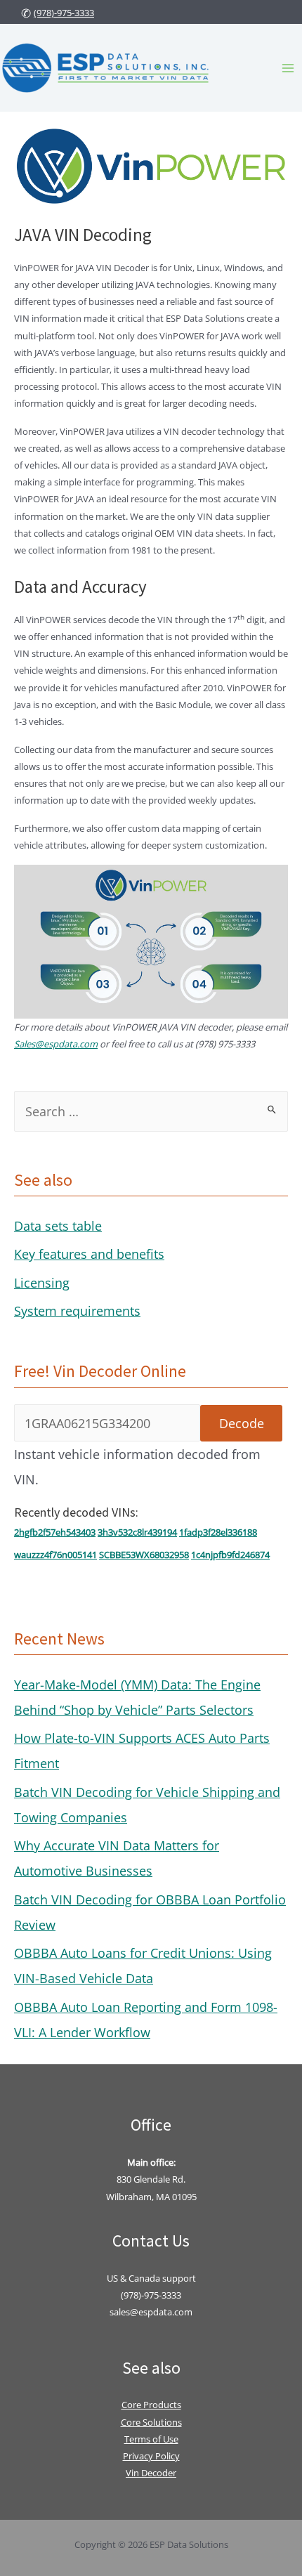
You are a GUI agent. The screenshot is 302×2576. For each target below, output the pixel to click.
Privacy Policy (151, 2456)
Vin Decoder (151, 2473)
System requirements (77, 1311)
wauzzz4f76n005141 (55, 1555)
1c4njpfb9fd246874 (230, 1555)
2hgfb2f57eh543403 (55, 1532)
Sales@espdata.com (56, 1044)
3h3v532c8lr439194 (137, 1532)
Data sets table (58, 1226)
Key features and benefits (89, 1254)
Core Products (151, 2405)
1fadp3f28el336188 (218, 1532)
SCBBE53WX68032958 (144, 1555)
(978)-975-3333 (64, 13)
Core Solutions (151, 2422)
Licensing (42, 1283)
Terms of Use (151, 2439)
